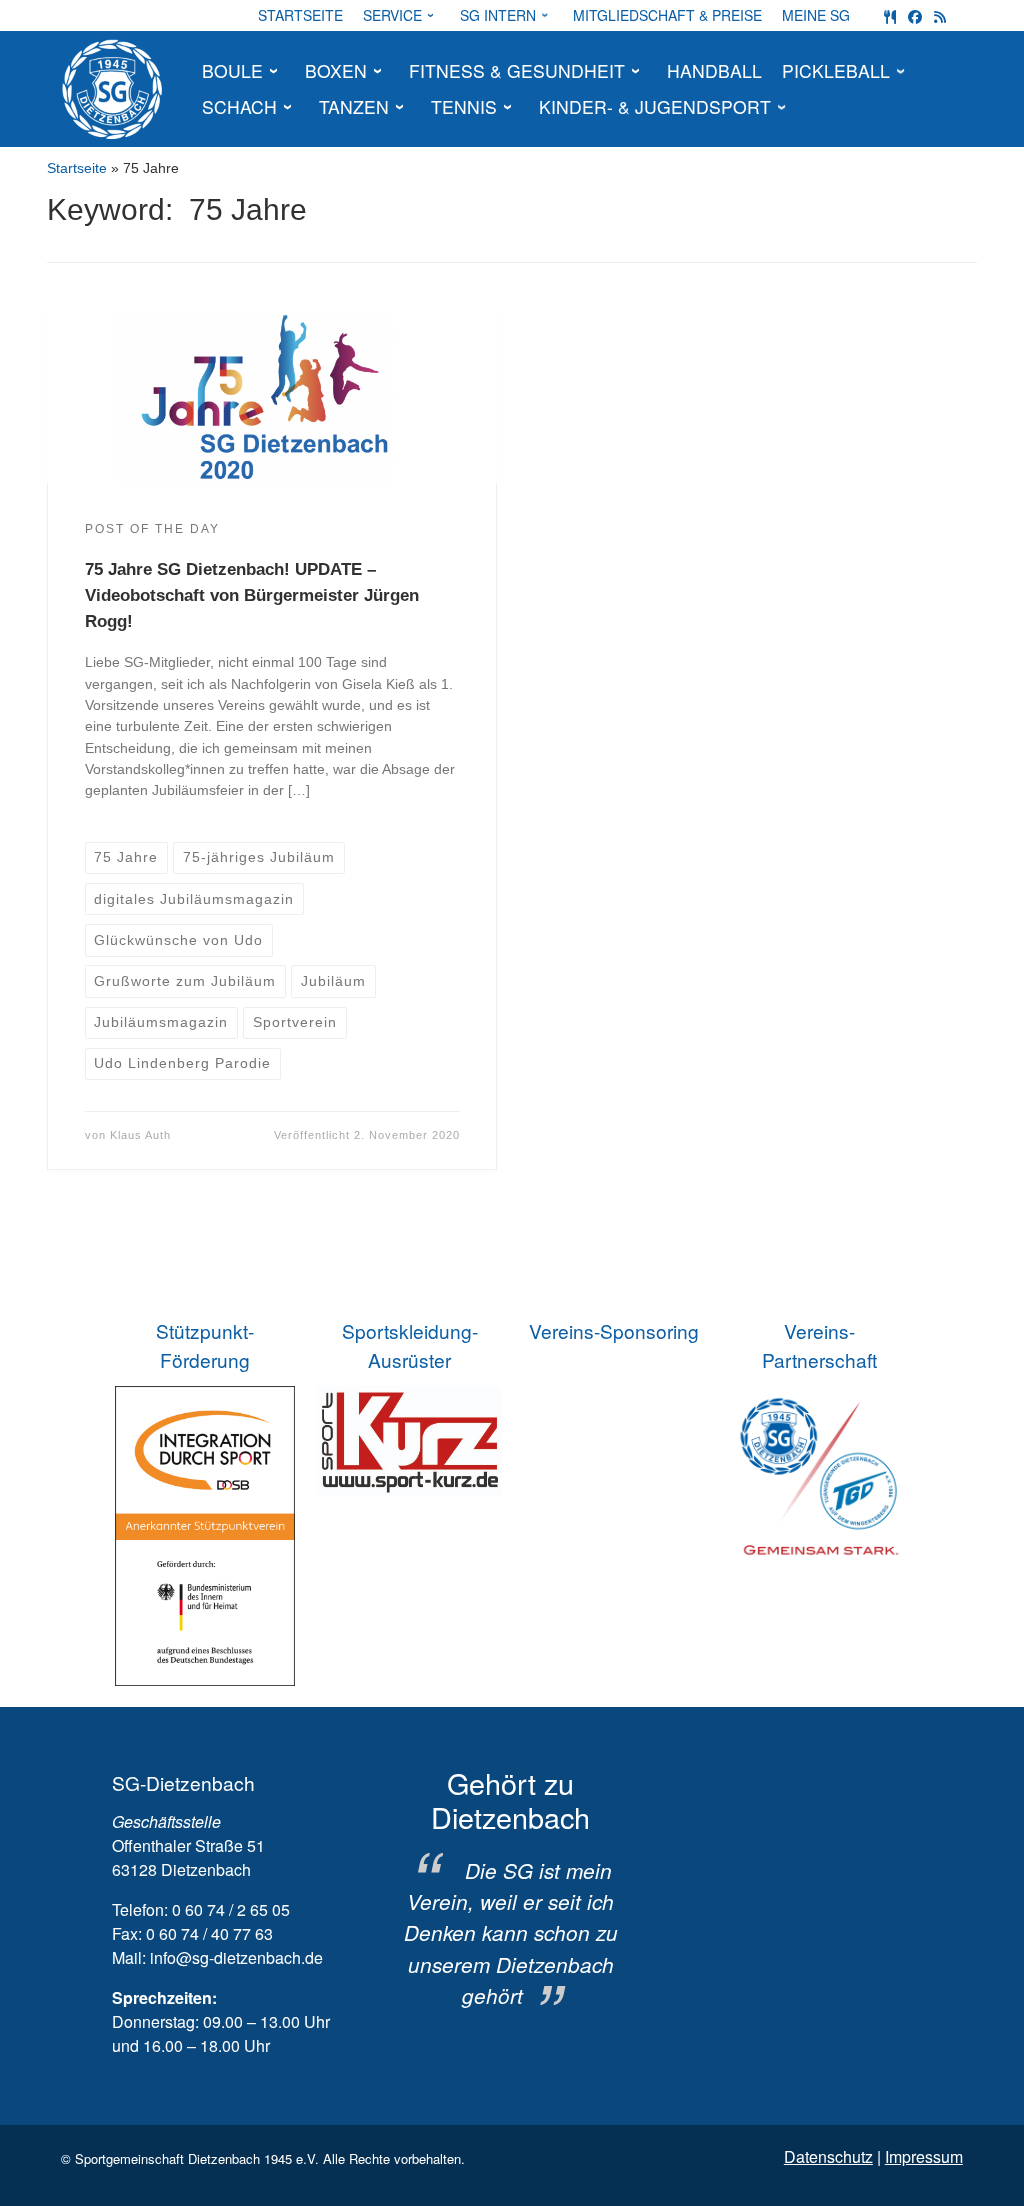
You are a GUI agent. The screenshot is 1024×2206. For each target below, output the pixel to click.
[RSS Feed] (940, 15)
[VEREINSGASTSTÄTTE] (890, 15)
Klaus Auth (140, 1135)
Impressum (924, 2156)
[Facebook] (915, 15)
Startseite (77, 168)
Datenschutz (828, 2156)
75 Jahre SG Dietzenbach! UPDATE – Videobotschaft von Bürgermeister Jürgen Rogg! (252, 595)
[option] (510, 1889)
